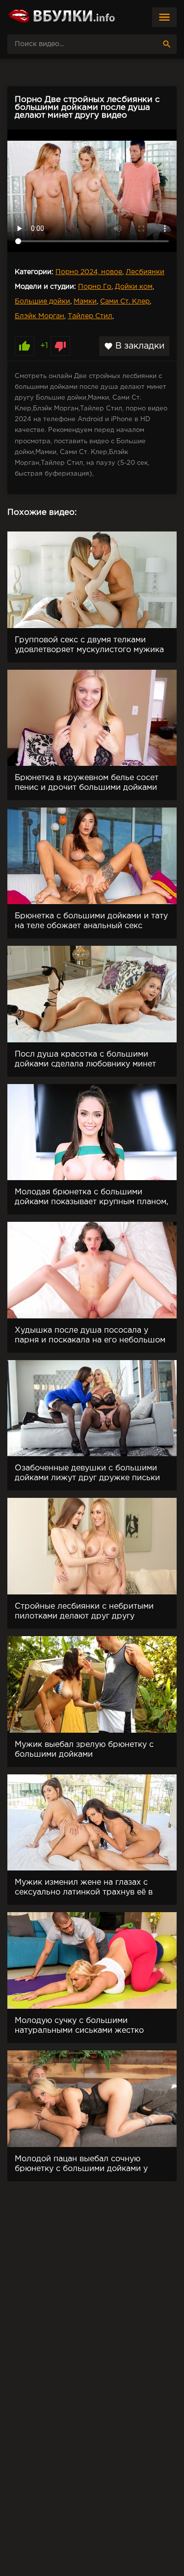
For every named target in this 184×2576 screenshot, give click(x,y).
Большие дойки (42, 302)
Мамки (85, 302)
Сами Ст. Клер (125, 302)
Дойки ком (134, 287)
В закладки (134, 346)
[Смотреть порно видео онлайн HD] (61, 17)
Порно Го (95, 287)
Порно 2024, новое (89, 272)
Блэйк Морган (39, 316)
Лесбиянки (145, 272)
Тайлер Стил (90, 316)
